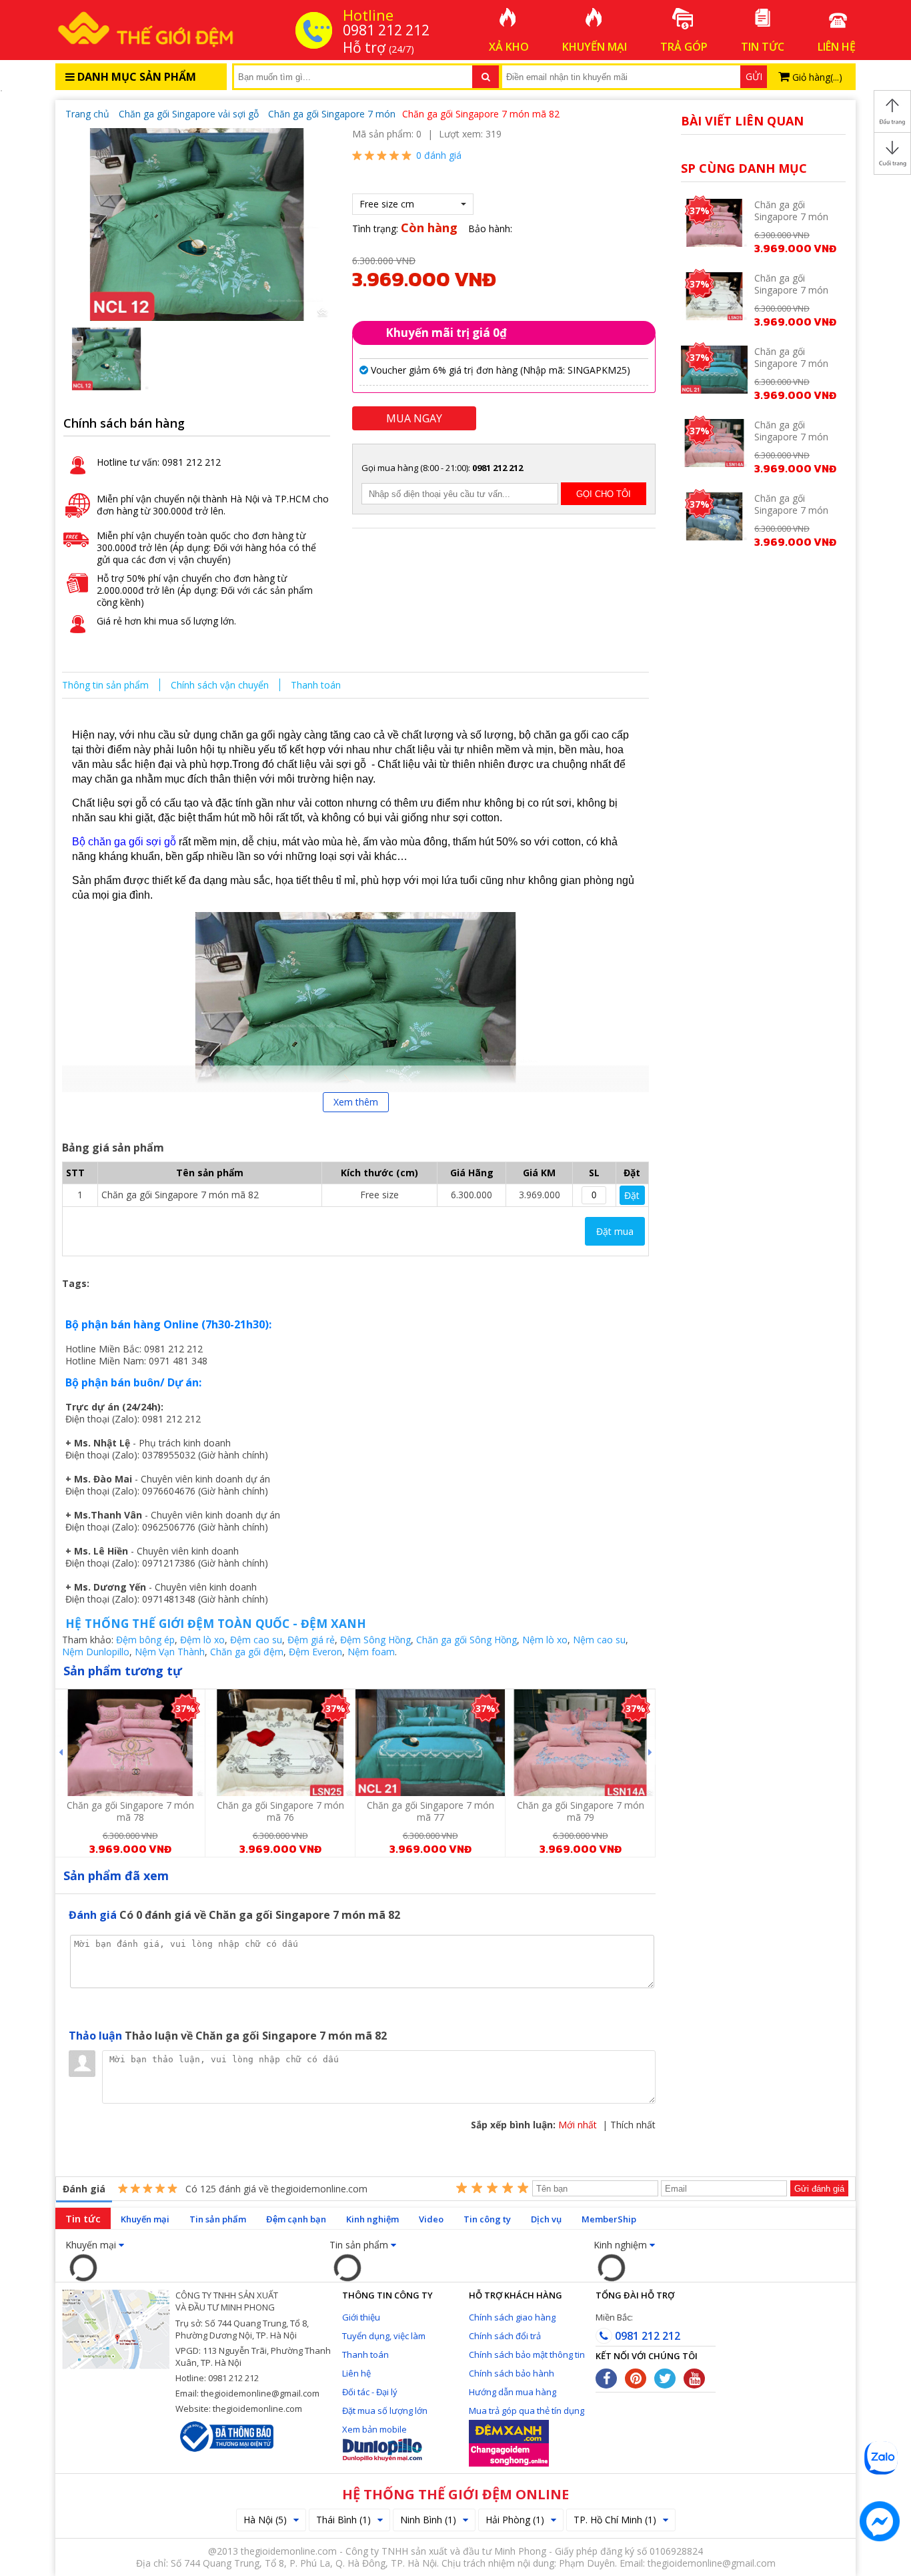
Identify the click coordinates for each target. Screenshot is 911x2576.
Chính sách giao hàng (512, 2317)
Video (431, 2219)
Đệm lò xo (202, 1640)
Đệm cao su (256, 1640)
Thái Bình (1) (343, 2520)
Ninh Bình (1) (428, 2520)
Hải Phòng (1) (515, 2520)
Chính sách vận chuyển (220, 685)
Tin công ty (487, 2219)
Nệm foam (371, 1652)
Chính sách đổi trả (505, 2336)
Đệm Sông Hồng (375, 1640)
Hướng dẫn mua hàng (513, 2392)
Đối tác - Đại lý (370, 2392)
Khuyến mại (145, 2219)
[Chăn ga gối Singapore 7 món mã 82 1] (197, 223)
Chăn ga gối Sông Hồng (467, 1640)
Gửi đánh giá (819, 2189)
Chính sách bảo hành (512, 2373)
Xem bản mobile (374, 2429)
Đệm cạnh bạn (296, 2219)
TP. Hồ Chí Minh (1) (615, 2520)
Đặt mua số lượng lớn (385, 2411)
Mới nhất (578, 2125)
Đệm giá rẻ (311, 1640)
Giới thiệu (361, 2317)
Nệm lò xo (545, 1640)
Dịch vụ (546, 2219)
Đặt (632, 1195)
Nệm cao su (599, 1640)
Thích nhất (633, 2125)
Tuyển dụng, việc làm (384, 2336)
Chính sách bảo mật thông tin (527, 2354)
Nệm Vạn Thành (170, 1652)
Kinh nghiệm (372, 2219)
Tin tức (83, 2218)
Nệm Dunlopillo (96, 1652)
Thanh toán (316, 685)
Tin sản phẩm (218, 2219)
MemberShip (609, 2219)
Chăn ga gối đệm (247, 1652)
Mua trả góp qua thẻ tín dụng (527, 2411)
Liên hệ (356, 2373)
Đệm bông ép (145, 1640)
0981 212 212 (646, 2336)
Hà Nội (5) (265, 2520)
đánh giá (439, 155)
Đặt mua (615, 1231)
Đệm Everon (315, 1652)
